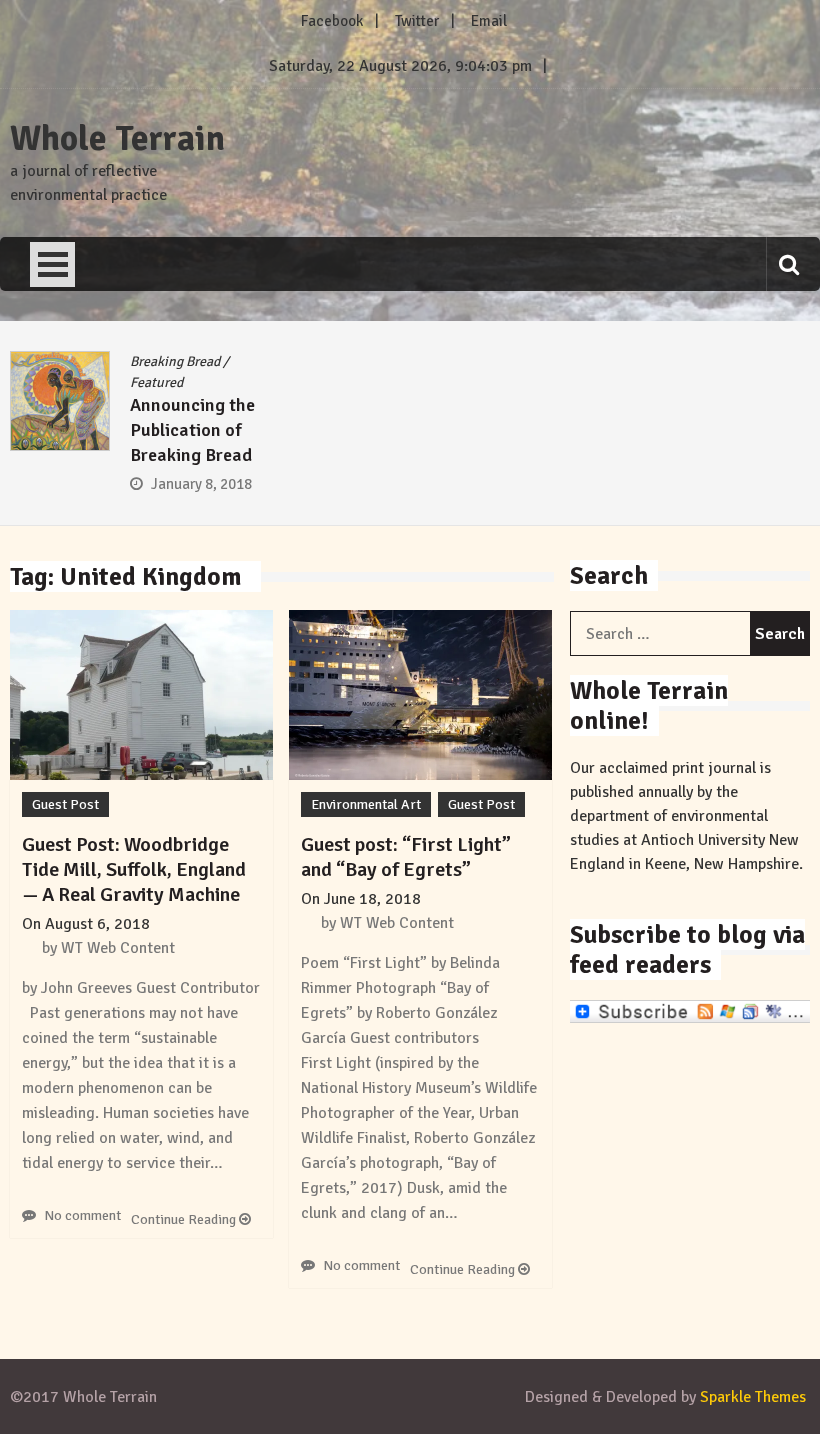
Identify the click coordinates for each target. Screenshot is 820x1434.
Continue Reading (185, 1219)
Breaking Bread (175, 361)
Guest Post (65, 804)
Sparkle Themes (753, 1397)
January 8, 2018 (201, 484)
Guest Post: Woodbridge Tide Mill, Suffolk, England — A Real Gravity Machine (134, 869)
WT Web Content (118, 948)
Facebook (332, 21)
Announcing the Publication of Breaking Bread (192, 430)
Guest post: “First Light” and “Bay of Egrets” (406, 857)
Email (489, 21)
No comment (82, 1215)
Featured (156, 382)
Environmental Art (366, 804)
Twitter (417, 21)
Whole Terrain (117, 139)
